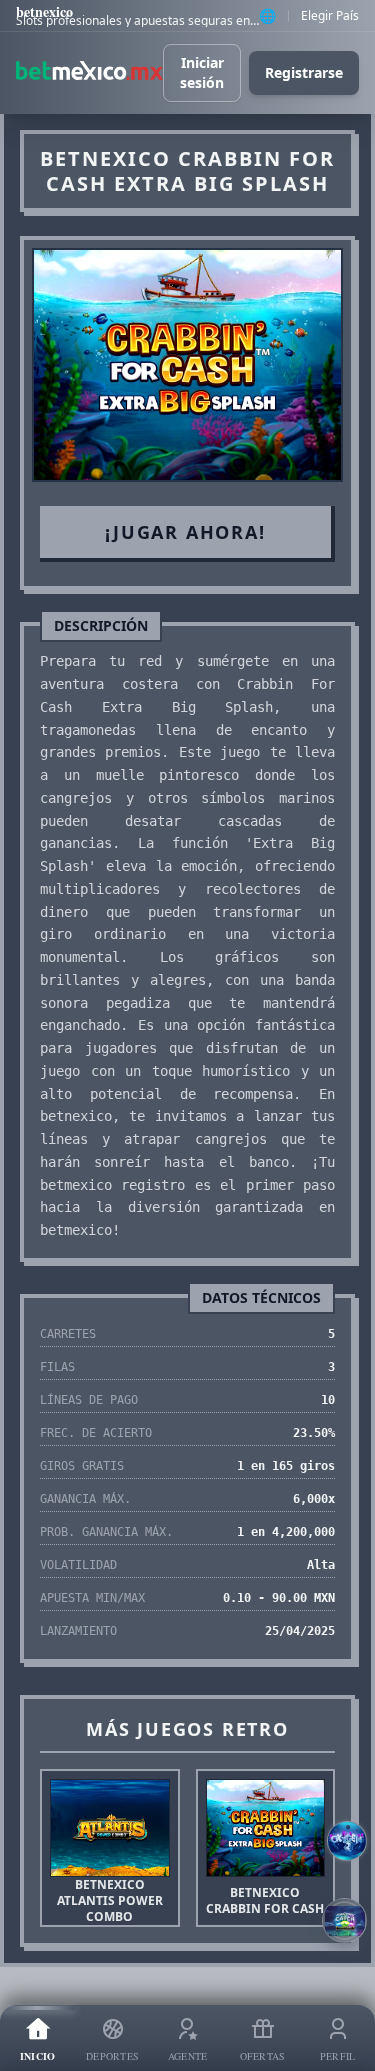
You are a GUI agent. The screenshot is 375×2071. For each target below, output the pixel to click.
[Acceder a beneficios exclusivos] (344, 1920)
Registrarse (304, 72)
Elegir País (330, 16)
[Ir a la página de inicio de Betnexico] (89, 73)
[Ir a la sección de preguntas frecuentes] (347, 1841)
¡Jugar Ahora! (185, 532)
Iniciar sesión (202, 72)
